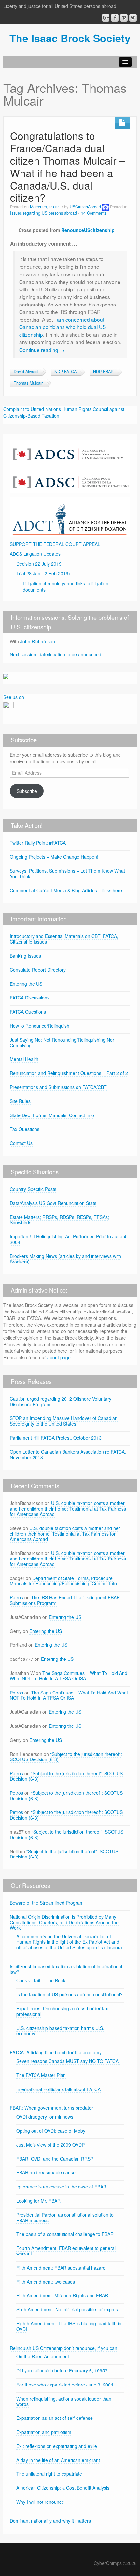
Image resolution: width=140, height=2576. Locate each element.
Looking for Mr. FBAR (38, 2201)
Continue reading (42, 350)
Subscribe (27, 791)
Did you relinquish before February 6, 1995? (62, 2370)
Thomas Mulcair (28, 383)
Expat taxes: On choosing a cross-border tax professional (62, 2011)
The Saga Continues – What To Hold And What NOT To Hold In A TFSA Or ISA (69, 1676)
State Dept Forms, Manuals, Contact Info (52, 1115)
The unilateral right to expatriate (49, 2474)
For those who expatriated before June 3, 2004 (65, 2385)
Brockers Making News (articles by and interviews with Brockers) (65, 1259)
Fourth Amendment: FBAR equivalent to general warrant (66, 2251)
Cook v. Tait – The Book (41, 1980)
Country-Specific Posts (33, 1189)
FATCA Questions (28, 1012)
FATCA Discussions (30, 998)
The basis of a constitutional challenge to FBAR (65, 2234)
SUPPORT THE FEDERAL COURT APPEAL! (56, 544)
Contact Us (21, 1143)
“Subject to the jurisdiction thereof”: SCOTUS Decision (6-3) (66, 1757)
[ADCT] (70, 516)
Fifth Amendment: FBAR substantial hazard (61, 2268)
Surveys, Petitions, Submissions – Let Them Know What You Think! (67, 874)
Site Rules (20, 1101)
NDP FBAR (103, 372)
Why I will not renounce (40, 2502)
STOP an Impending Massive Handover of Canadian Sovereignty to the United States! (64, 1421)
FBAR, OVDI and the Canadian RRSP (55, 2159)
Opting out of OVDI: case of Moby (51, 2131)
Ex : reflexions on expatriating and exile (57, 2446)
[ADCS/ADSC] (70, 466)
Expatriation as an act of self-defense (55, 2418)
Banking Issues (25, 956)
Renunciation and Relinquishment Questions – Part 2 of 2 (69, 1073)
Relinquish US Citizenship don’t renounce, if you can (63, 2348)
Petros (16, 1597)
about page (59, 1357)
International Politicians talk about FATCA (58, 2089)
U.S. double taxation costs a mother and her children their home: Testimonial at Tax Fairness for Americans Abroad (68, 1509)
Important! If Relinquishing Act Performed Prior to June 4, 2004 (69, 1239)
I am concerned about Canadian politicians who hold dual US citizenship (63, 327)
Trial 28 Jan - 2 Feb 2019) (43, 573)
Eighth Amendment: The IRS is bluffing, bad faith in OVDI (69, 2326)
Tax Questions (25, 1129)
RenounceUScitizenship (88, 230)
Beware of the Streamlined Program (47, 1903)
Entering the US (26, 984)
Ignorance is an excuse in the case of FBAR (61, 2187)
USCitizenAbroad (85, 207)
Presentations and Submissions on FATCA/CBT (58, 1087)
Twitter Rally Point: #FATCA (38, 843)
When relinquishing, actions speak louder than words (64, 2401)
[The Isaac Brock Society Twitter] (133, 18)
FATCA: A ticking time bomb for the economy (56, 2052)
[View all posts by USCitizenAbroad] (105, 207)
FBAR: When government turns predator (51, 2108)
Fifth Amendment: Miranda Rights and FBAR (62, 2295)
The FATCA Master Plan (41, 2075)
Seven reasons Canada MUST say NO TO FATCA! (68, 2061)
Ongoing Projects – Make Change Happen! (54, 857)
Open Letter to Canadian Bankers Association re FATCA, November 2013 (68, 1454)
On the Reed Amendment (43, 2356)
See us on (14, 697)
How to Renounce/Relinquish (40, 1026)
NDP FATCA (65, 372)
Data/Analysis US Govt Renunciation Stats (53, 1203)
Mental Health (24, 1059)
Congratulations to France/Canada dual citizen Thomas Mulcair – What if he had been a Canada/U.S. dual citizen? (68, 166)
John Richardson (38, 641)
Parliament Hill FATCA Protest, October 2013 (56, 1438)
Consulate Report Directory (38, 970)
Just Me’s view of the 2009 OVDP (50, 2145)
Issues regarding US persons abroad (43, 213)
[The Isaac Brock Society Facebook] (115, 18)
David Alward (26, 372)
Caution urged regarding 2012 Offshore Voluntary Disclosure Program (61, 1402)
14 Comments (94, 213)
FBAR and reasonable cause (46, 2172)
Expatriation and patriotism (44, 2432)
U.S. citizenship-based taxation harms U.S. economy (60, 2031)
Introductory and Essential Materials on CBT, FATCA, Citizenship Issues (64, 939)
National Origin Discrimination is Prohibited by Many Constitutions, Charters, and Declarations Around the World (64, 1922)
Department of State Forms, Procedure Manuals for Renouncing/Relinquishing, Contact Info (63, 1581)
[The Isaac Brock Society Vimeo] (124, 18)
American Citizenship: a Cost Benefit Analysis (63, 2488)
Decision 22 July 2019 (39, 564)
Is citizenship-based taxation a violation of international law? (66, 1969)
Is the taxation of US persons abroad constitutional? (70, 1994)
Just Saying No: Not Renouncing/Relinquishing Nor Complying (62, 1042)
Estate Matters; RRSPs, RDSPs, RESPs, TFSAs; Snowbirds (59, 1220)
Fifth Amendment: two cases (46, 2282)
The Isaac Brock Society (70, 38)
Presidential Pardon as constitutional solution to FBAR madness (65, 2217)
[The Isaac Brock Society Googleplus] (106, 18)
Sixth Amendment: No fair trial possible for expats (67, 2309)
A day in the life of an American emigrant (58, 2460)
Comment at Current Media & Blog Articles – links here (66, 890)
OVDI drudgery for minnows (45, 2117)
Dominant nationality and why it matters (50, 2521)
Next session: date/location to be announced (56, 654)
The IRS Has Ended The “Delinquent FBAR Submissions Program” (65, 1600)
